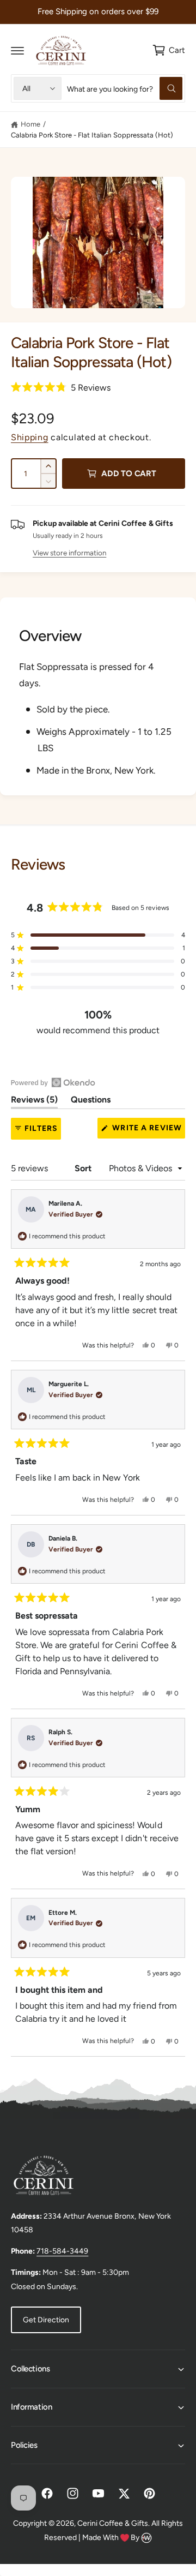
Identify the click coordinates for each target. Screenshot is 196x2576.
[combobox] (125, 88)
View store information (69, 553)
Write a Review (148, 1131)
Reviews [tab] (34, 1101)
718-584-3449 (62, 2251)
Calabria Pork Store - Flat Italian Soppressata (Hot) (92, 135)
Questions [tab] (91, 1101)
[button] (17, 50)
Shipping (30, 437)
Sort (84, 1168)
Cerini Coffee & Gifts (113, 2523)
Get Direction (46, 2320)
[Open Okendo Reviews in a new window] (53, 1082)
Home (30, 124)
